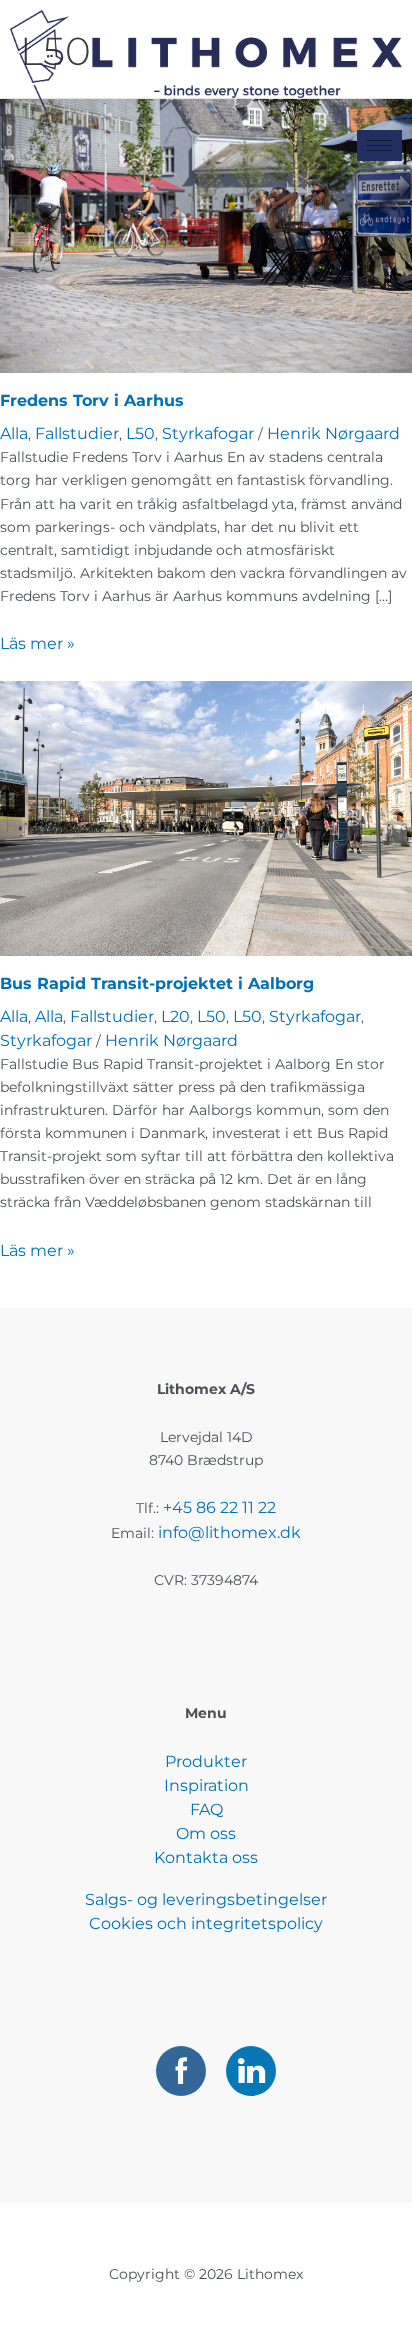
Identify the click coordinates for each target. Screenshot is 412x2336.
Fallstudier (77, 433)
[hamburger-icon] (379, 145)
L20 (175, 1016)
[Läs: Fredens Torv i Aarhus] (206, 234)
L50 (140, 433)
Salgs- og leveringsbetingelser (206, 1899)
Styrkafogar (208, 433)
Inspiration (206, 1785)
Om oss (206, 1833)
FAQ (206, 1809)
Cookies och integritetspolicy (206, 1923)
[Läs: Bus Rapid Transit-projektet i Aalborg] (206, 817)
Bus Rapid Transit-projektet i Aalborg (157, 983)
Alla (14, 433)
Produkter (206, 1761)
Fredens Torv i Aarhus (92, 400)
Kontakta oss (206, 1857)
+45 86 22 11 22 (219, 1507)
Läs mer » (37, 643)
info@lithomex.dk (229, 1532)
